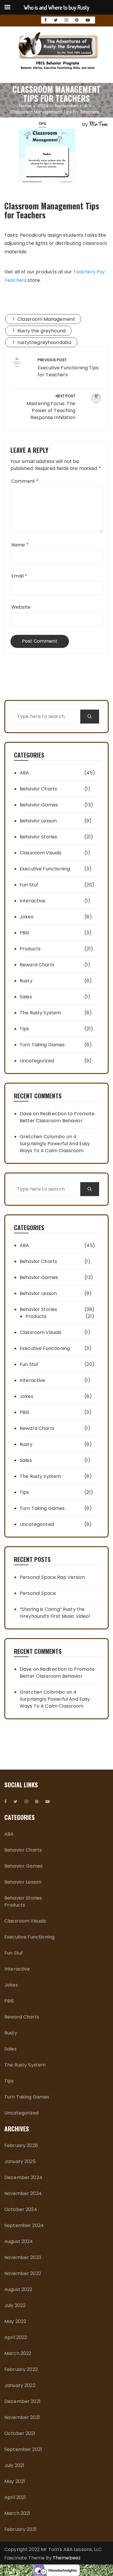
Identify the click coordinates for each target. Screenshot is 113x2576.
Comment (25, 481)
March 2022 (18, 2353)
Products (30, 949)
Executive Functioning (45, 869)
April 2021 (15, 2497)
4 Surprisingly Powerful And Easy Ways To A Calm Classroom (55, 1144)
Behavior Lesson (38, 821)
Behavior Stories (38, 837)
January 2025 (20, 2161)
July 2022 (15, 2305)
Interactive (33, 901)
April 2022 (16, 2337)
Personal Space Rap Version (52, 1577)
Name (20, 545)
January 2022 (20, 2385)
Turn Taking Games (42, 1045)
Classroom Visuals (41, 853)
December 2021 (22, 2401)
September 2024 (24, 2225)
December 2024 (23, 2177)
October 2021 (20, 2433)
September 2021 (23, 2449)
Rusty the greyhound (41, 331)
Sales (26, 997)
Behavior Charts (38, 789)
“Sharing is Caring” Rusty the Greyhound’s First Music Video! (55, 1613)
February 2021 (20, 2529)
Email (19, 576)
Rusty (26, 981)
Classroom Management (46, 319)
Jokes (27, 917)
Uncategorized (37, 1061)
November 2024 (23, 2193)
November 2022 (23, 2273)
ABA (24, 773)
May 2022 (15, 2321)
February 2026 (21, 2145)
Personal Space (38, 1593)
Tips (42, 124)
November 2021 (22, 2417)
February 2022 (21, 2369)
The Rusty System (40, 1013)
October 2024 (21, 2209)
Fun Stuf (29, 885)
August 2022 (18, 2289)
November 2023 (23, 2257)
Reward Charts (37, 965)
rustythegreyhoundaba (44, 342)
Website (21, 607)
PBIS (25, 933)
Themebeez (67, 2558)
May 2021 (15, 2481)
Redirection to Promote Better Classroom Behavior (57, 1117)
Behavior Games (39, 805)
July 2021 (14, 2465)
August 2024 (19, 2241)
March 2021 (17, 2513)
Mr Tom (98, 124)
